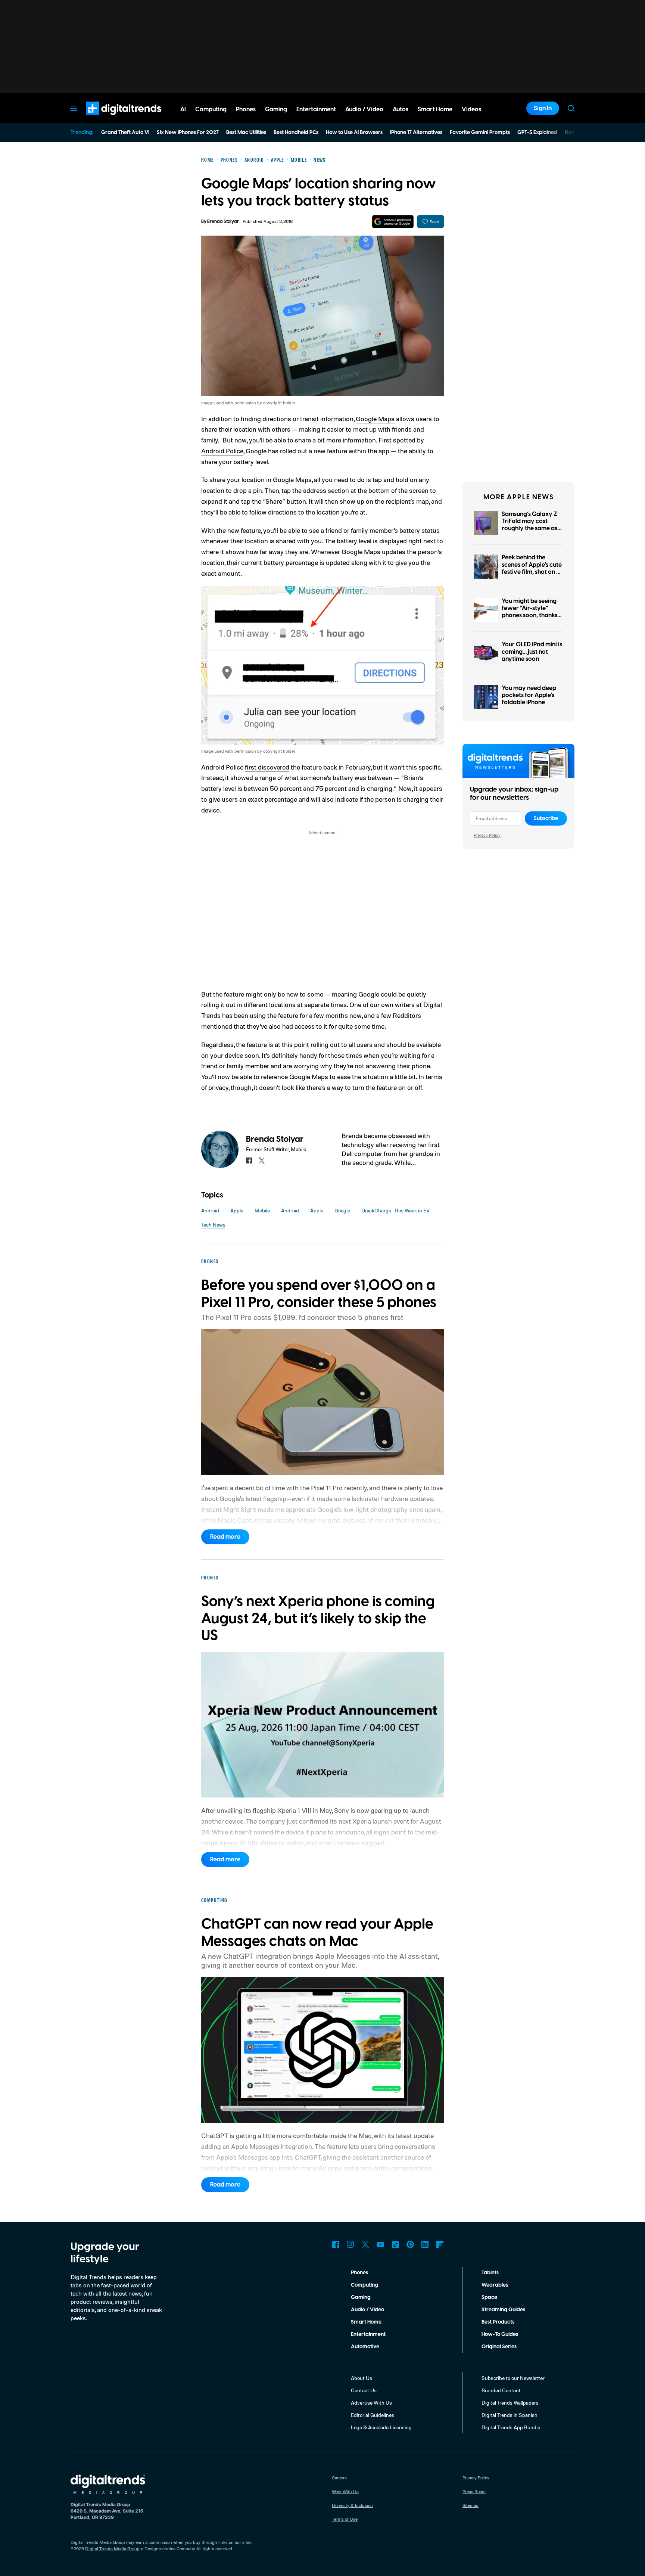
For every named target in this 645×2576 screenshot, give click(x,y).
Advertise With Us (371, 2403)
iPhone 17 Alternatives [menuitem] (416, 133)
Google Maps (375, 419)
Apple (237, 1210)
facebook (249, 1160)
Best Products (498, 2322)
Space (489, 2297)
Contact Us (364, 2390)
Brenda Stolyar (223, 222)
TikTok (395, 2244)
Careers (339, 2478)
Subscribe (546, 818)
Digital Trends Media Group (112, 2549)
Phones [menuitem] (246, 109)
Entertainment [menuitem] (316, 109)
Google (342, 1210)
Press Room (474, 2491)
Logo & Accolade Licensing (381, 2427)
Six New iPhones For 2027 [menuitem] (188, 133)
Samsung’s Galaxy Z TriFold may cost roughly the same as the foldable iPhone (529, 525)
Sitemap (470, 2505)
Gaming (361, 2297)
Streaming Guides (503, 2310)
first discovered (267, 767)
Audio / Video (367, 2310)
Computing (364, 2285)
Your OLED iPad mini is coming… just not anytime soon (532, 652)
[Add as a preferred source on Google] (393, 222)
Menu (74, 108)
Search (571, 108)
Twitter (365, 2244)
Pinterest (410, 2244)
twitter (262, 1160)
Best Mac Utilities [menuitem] (246, 133)
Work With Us (345, 2491)
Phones (359, 2273)
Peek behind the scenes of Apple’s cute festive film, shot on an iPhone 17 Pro (532, 568)
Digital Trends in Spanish (510, 2415)
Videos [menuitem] (471, 109)
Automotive (365, 2347)
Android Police (222, 451)
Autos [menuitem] (401, 109)
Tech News (213, 1225)
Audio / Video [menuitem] (364, 109)
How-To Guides (500, 2334)
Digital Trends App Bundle (511, 2427)
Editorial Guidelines (373, 2415)
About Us (362, 2378)
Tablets (490, 2273)
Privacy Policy (487, 835)
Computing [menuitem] (211, 109)
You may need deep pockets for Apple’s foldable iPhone (529, 695)
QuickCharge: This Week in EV (395, 1210)
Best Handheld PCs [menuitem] (296, 133)
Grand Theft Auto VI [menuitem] (125, 133)
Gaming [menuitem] (276, 109)
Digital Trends (110, 119)
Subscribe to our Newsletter (513, 2378)
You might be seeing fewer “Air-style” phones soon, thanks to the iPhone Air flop (530, 612)
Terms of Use (345, 2519)
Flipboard (440, 2244)
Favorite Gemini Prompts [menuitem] (480, 133)
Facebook (336, 2244)
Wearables (495, 2285)
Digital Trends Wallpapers (510, 2403)
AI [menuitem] (183, 109)
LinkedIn (425, 2244)
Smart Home (366, 2322)
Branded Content (501, 2390)
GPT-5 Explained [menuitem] (537, 133)
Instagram (350, 2244)
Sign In (543, 108)
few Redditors (401, 1015)
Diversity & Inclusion (352, 2505)
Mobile (262, 1210)
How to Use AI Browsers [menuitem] (354, 133)
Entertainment (368, 2334)
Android (210, 1210)
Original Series (499, 2347)
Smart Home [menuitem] (435, 109)
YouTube (380, 2244)
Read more (225, 1537)
